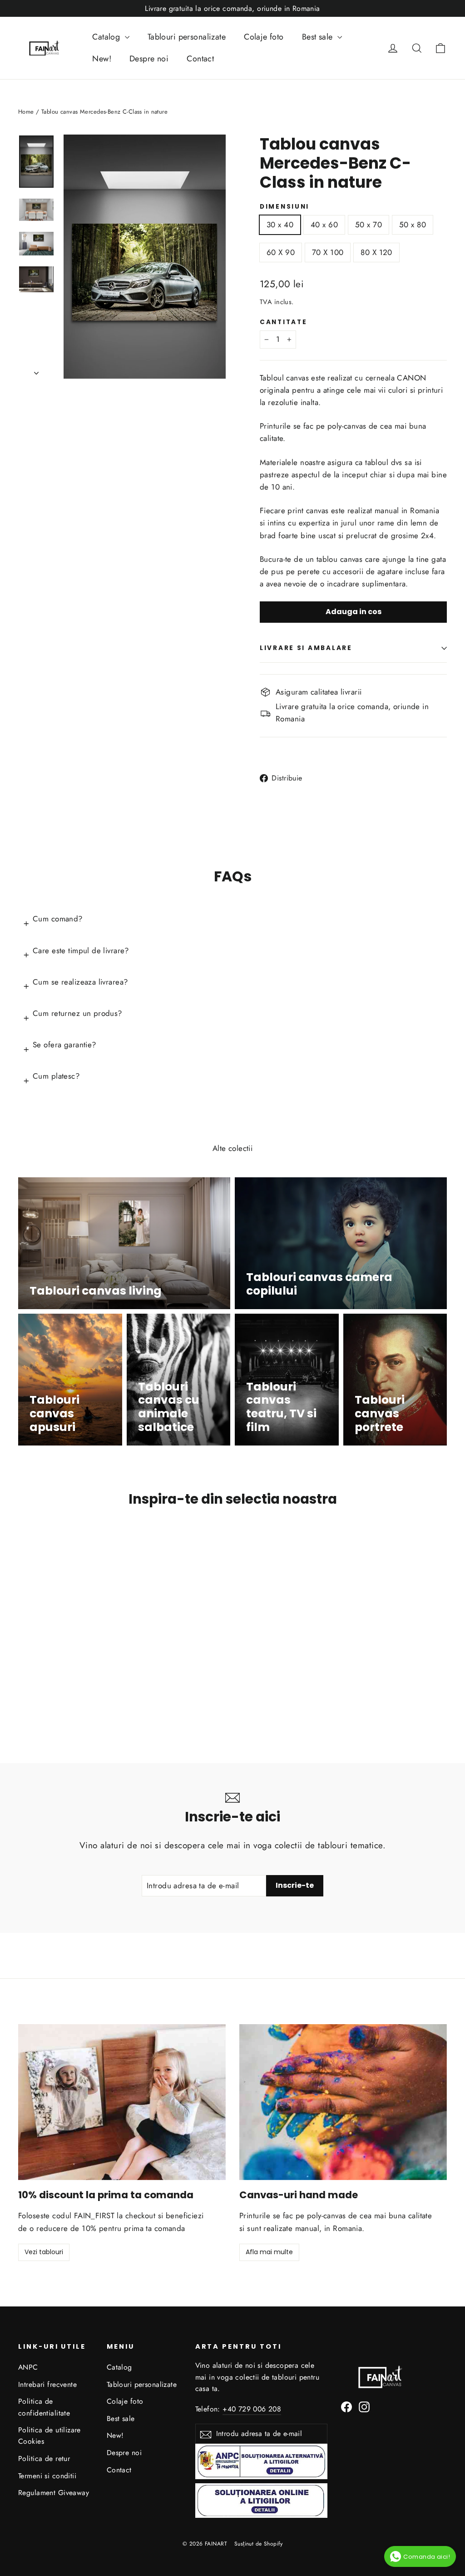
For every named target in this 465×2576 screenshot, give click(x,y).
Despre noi (149, 59)
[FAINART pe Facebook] (346, 2406)
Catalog (107, 37)
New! (102, 59)
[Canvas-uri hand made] (343, 2102)
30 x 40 (280, 225)
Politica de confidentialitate (44, 2407)
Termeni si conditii (47, 2476)
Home (26, 112)
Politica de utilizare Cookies (49, 2436)
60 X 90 (281, 252)
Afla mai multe (269, 2252)
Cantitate (283, 322)
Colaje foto (264, 37)
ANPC (28, 2367)
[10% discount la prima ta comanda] (122, 2102)
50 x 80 (413, 225)
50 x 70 (369, 225)
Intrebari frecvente (47, 2384)
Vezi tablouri (44, 2252)
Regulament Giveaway (54, 2493)
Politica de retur (44, 2458)
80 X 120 (376, 252)
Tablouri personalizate (187, 37)
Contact (200, 59)
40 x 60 (324, 225)
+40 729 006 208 (252, 2409)
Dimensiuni (284, 207)
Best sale (319, 37)
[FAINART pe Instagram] (364, 2406)
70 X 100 (328, 252)
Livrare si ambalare (306, 648)
